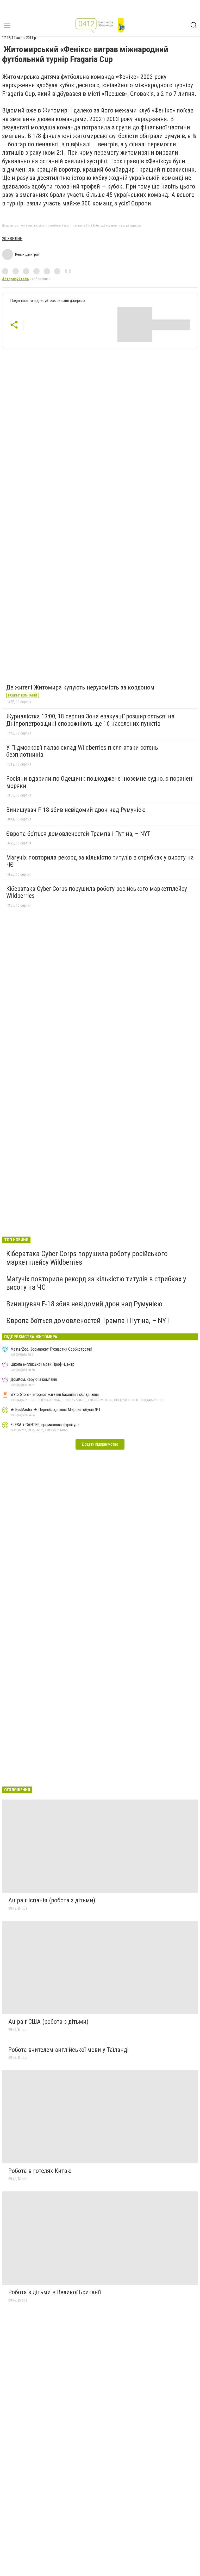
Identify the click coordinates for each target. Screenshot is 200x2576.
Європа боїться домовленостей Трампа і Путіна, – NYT (78, 834)
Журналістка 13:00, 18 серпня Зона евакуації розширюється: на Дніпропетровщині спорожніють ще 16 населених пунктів (90, 720)
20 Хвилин (12, 239)
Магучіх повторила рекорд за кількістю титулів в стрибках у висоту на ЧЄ (100, 861)
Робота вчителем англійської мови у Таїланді (68, 2050)
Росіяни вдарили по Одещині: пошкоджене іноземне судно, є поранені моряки (100, 782)
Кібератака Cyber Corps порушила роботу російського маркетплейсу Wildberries (97, 892)
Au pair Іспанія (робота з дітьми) (52, 1900)
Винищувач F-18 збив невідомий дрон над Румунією (76, 810)
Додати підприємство (100, 1444)
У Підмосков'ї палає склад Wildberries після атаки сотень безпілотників (82, 751)
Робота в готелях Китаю (40, 2171)
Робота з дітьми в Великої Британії (55, 2292)
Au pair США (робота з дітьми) (48, 2022)
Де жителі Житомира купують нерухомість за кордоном (80, 687)
